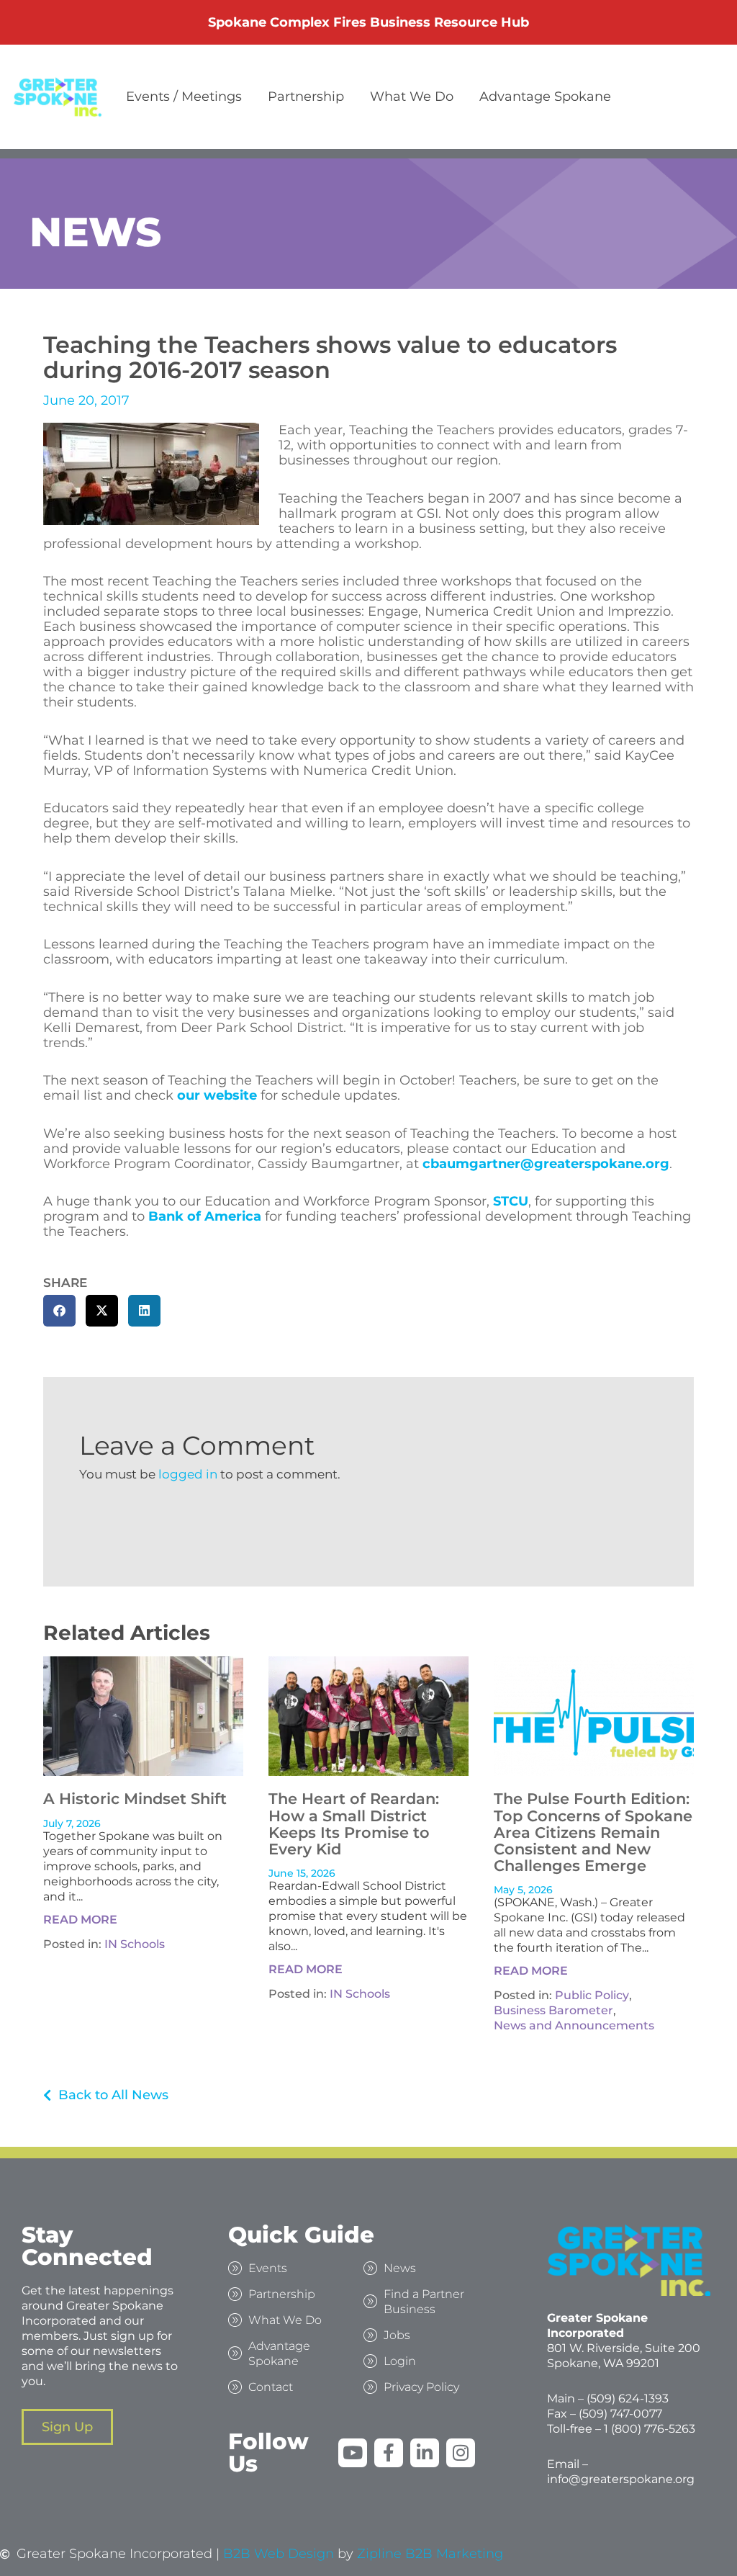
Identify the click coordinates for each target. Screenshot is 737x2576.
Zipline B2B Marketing (430, 2554)
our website (217, 1095)
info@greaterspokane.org (621, 2479)
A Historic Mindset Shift (135, 1799)
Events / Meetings (184, 97)
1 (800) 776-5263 (650, 2429)
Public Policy (592, 1995)
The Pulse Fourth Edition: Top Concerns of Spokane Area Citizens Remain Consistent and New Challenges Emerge (593, 1832)
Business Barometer (553, 2010)
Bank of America (205, 1216)
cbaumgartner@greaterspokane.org (546, 1164)
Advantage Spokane (545, 97)
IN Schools (135, 1944)
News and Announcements (574, 2025)
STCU (511, 1201)
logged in (188, 1474)
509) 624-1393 (629, 2398)
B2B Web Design (279, 2554)
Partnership (306, 97)
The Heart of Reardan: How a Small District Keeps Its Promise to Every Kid (354, 1823)
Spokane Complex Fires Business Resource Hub (368, 22)
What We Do (412, 97)
